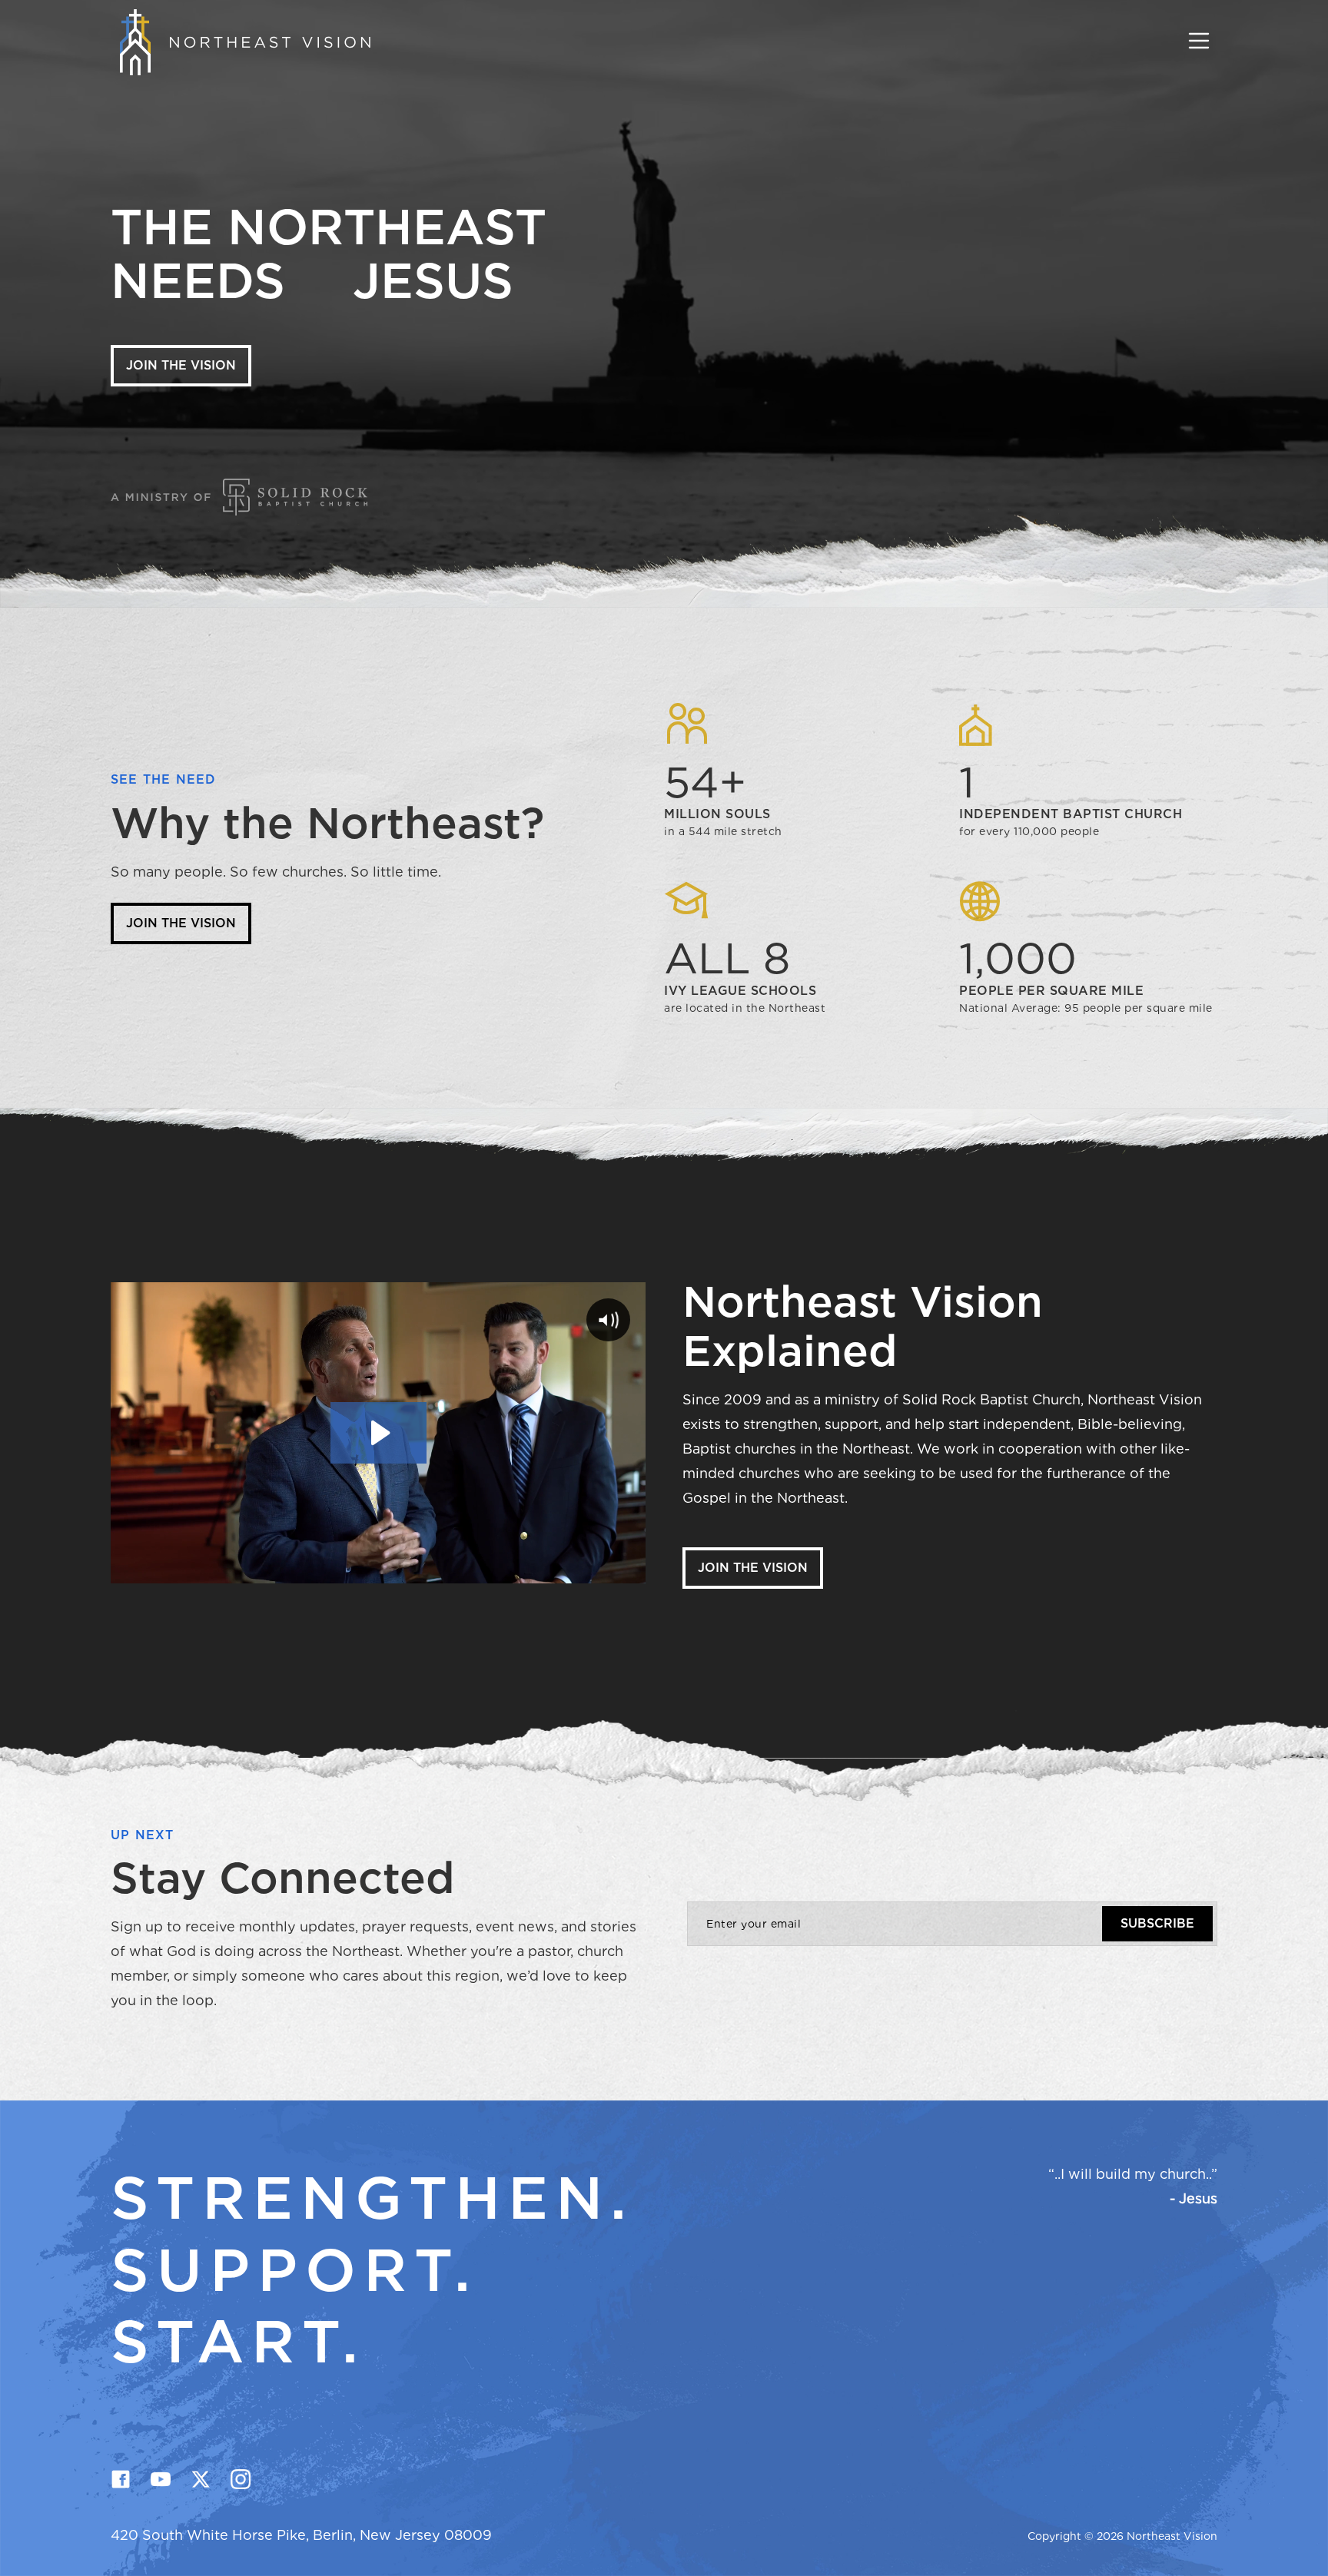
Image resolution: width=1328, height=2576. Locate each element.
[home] (241, 42)
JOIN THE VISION (181, 365)
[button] (1199, 42)
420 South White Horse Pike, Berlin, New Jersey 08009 (301, 2535)
